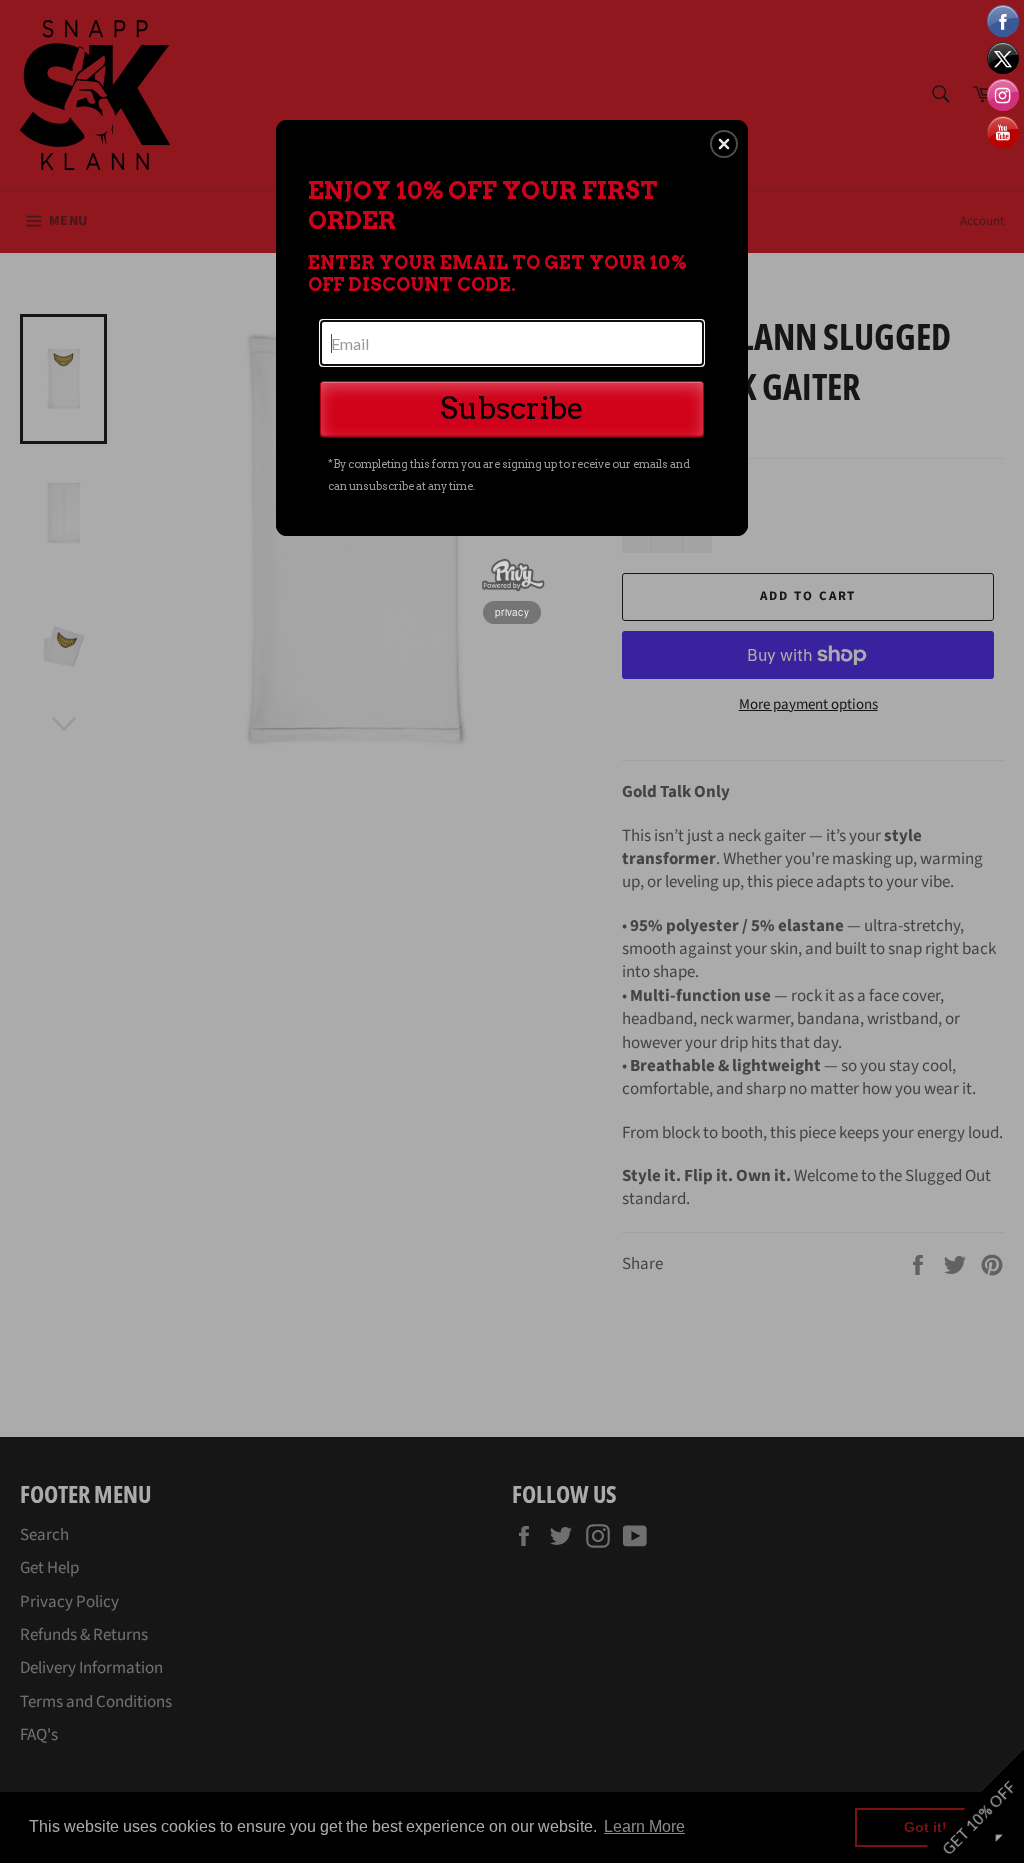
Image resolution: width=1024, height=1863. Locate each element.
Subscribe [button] (512, 408)
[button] (724, 144)
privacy (512, 612)
